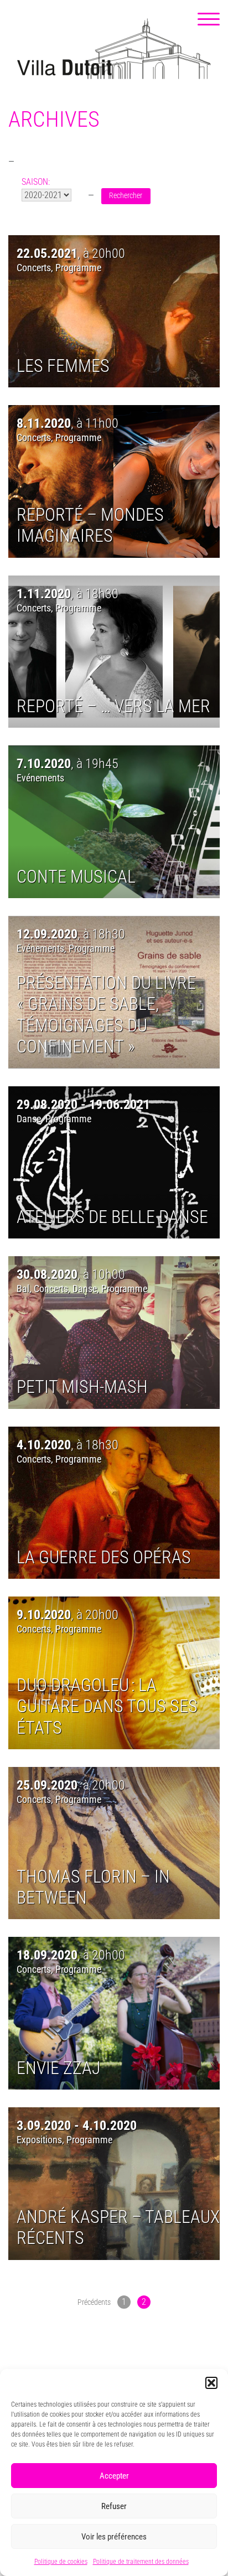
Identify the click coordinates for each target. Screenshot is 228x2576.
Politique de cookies (61, 2562)
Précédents (94, 2302)
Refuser (114, 2506)
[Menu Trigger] (209, 19)
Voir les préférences (114, 2537)
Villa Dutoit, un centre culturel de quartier (114, 49)
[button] (211, 2383)
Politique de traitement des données (141, 2562)
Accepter (114, 2476)
